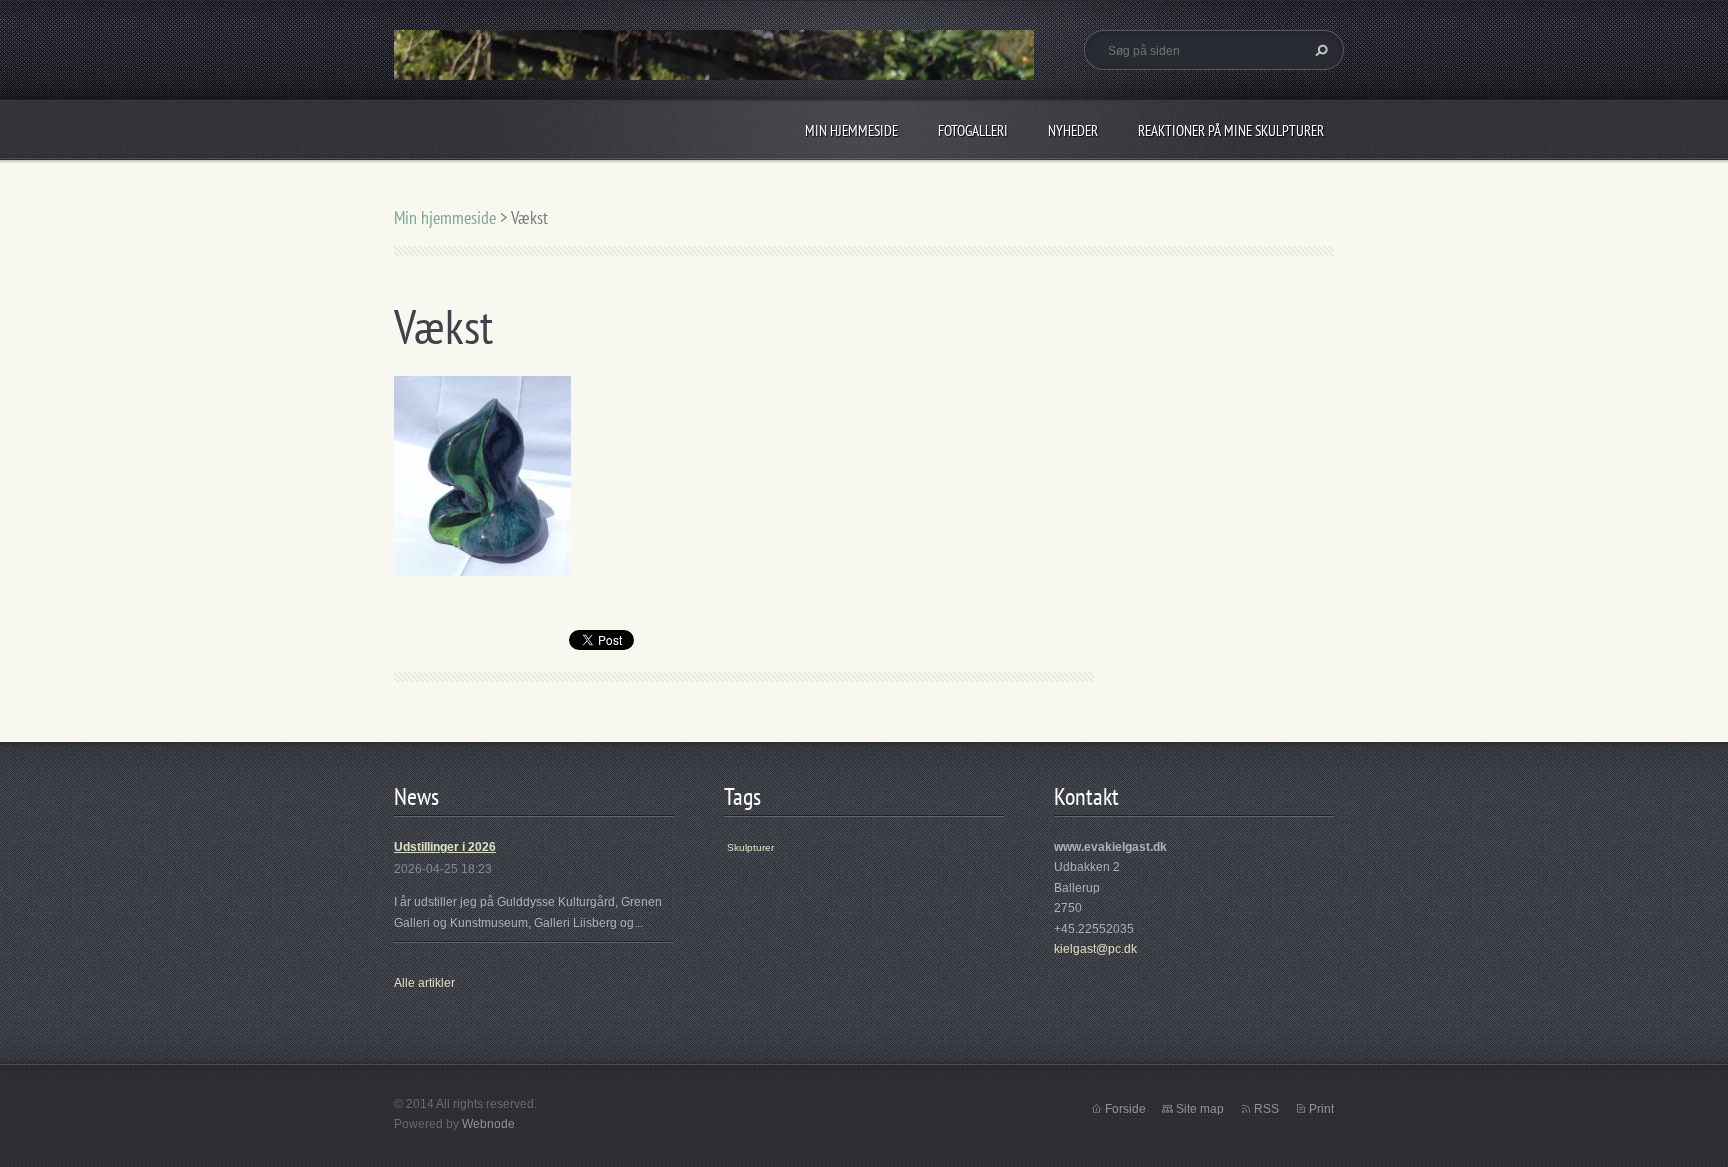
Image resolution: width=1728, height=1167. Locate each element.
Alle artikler (424, 983)
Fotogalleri (973, 130)
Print (1321, 1109)
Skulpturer (750, 847)
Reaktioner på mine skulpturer (1231, 130)
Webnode (488, 1124)
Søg (1319, 50)
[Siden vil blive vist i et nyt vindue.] (482, 474)
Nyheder (1073, 130)
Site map (1200, 1109)
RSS (1266, 1109)
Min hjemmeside (851, 130)
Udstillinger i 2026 (445, 847)
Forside (1125, 1109)
